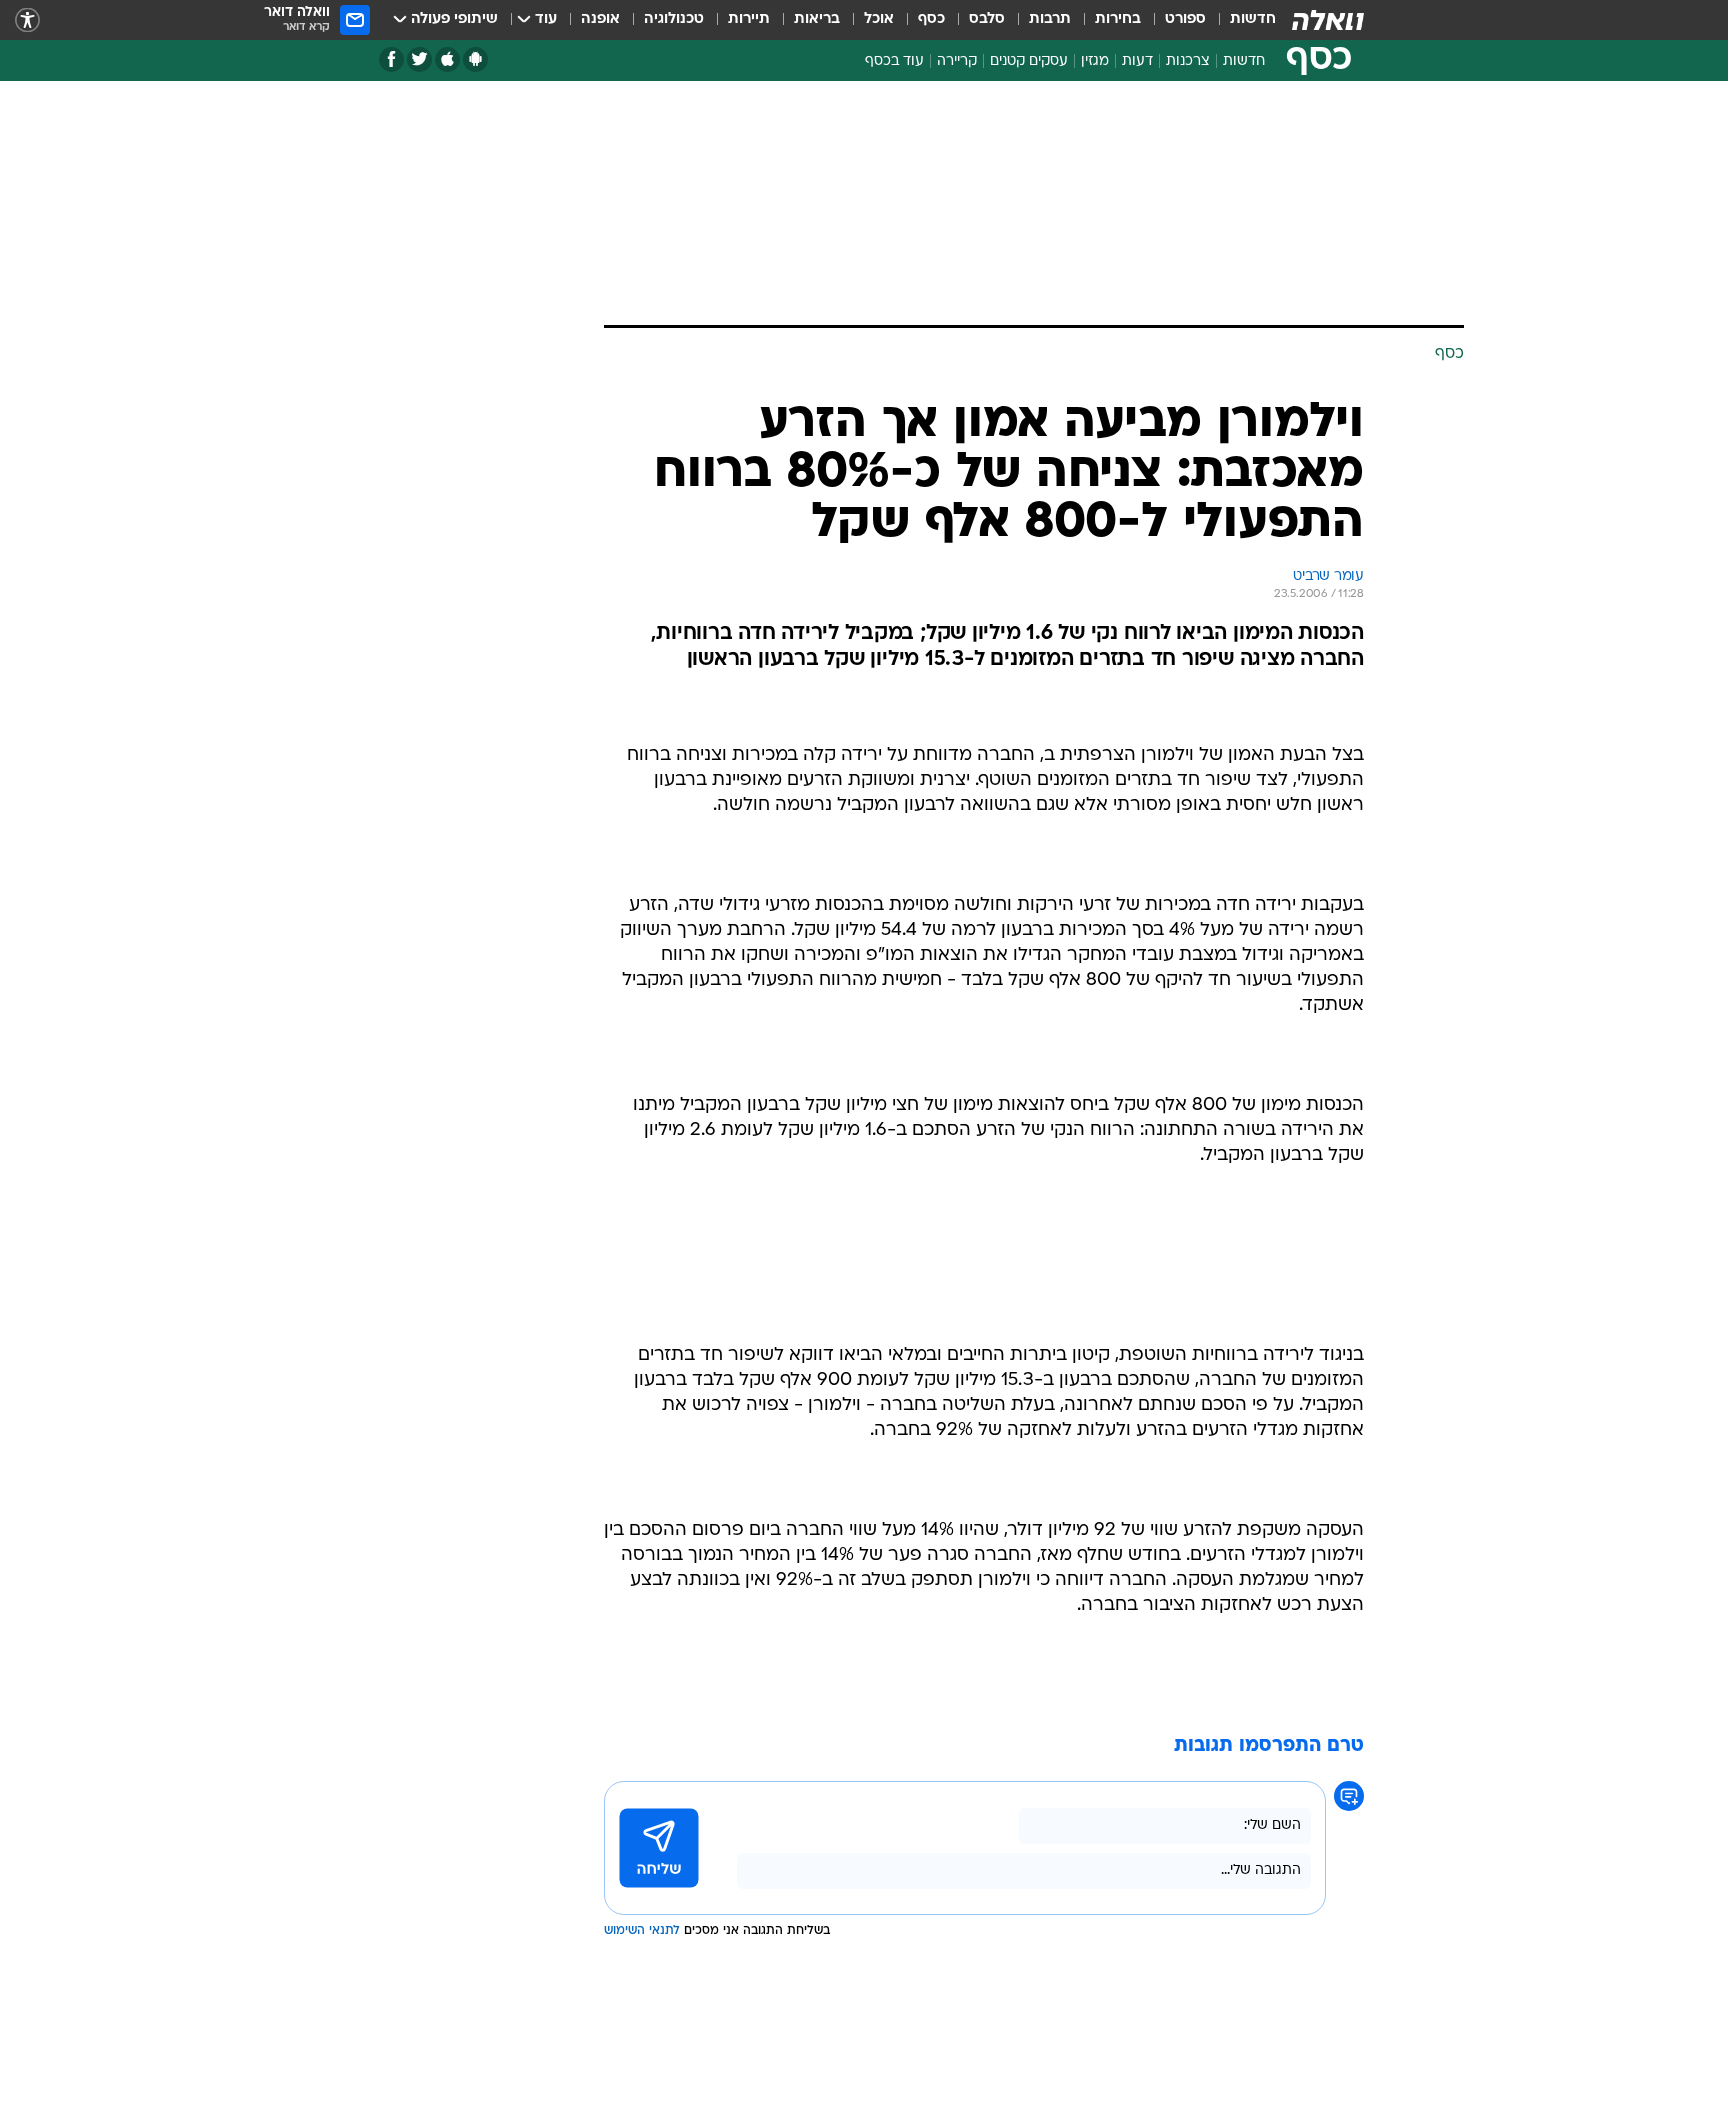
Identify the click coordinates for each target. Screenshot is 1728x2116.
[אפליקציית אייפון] (447, 59)
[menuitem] (1241, 20)
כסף (931, 19)
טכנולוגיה (674, 19)
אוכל (879, 19)
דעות (1137, 61)
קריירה (957, 61)
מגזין (1095, 61)
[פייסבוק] (391, 59)
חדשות (1253, 19)
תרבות (1050, 19)
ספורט (1185, 19)
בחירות (1118, 19)
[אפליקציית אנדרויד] (475, 59)
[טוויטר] (419, 59)
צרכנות (1188, 61)
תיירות (749, 19)
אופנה (600, 19)
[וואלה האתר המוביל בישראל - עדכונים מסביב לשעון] (1328, 20)
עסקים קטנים (1029, 61)
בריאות (817, 19)
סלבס (987, 19)
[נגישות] (27, 20)
